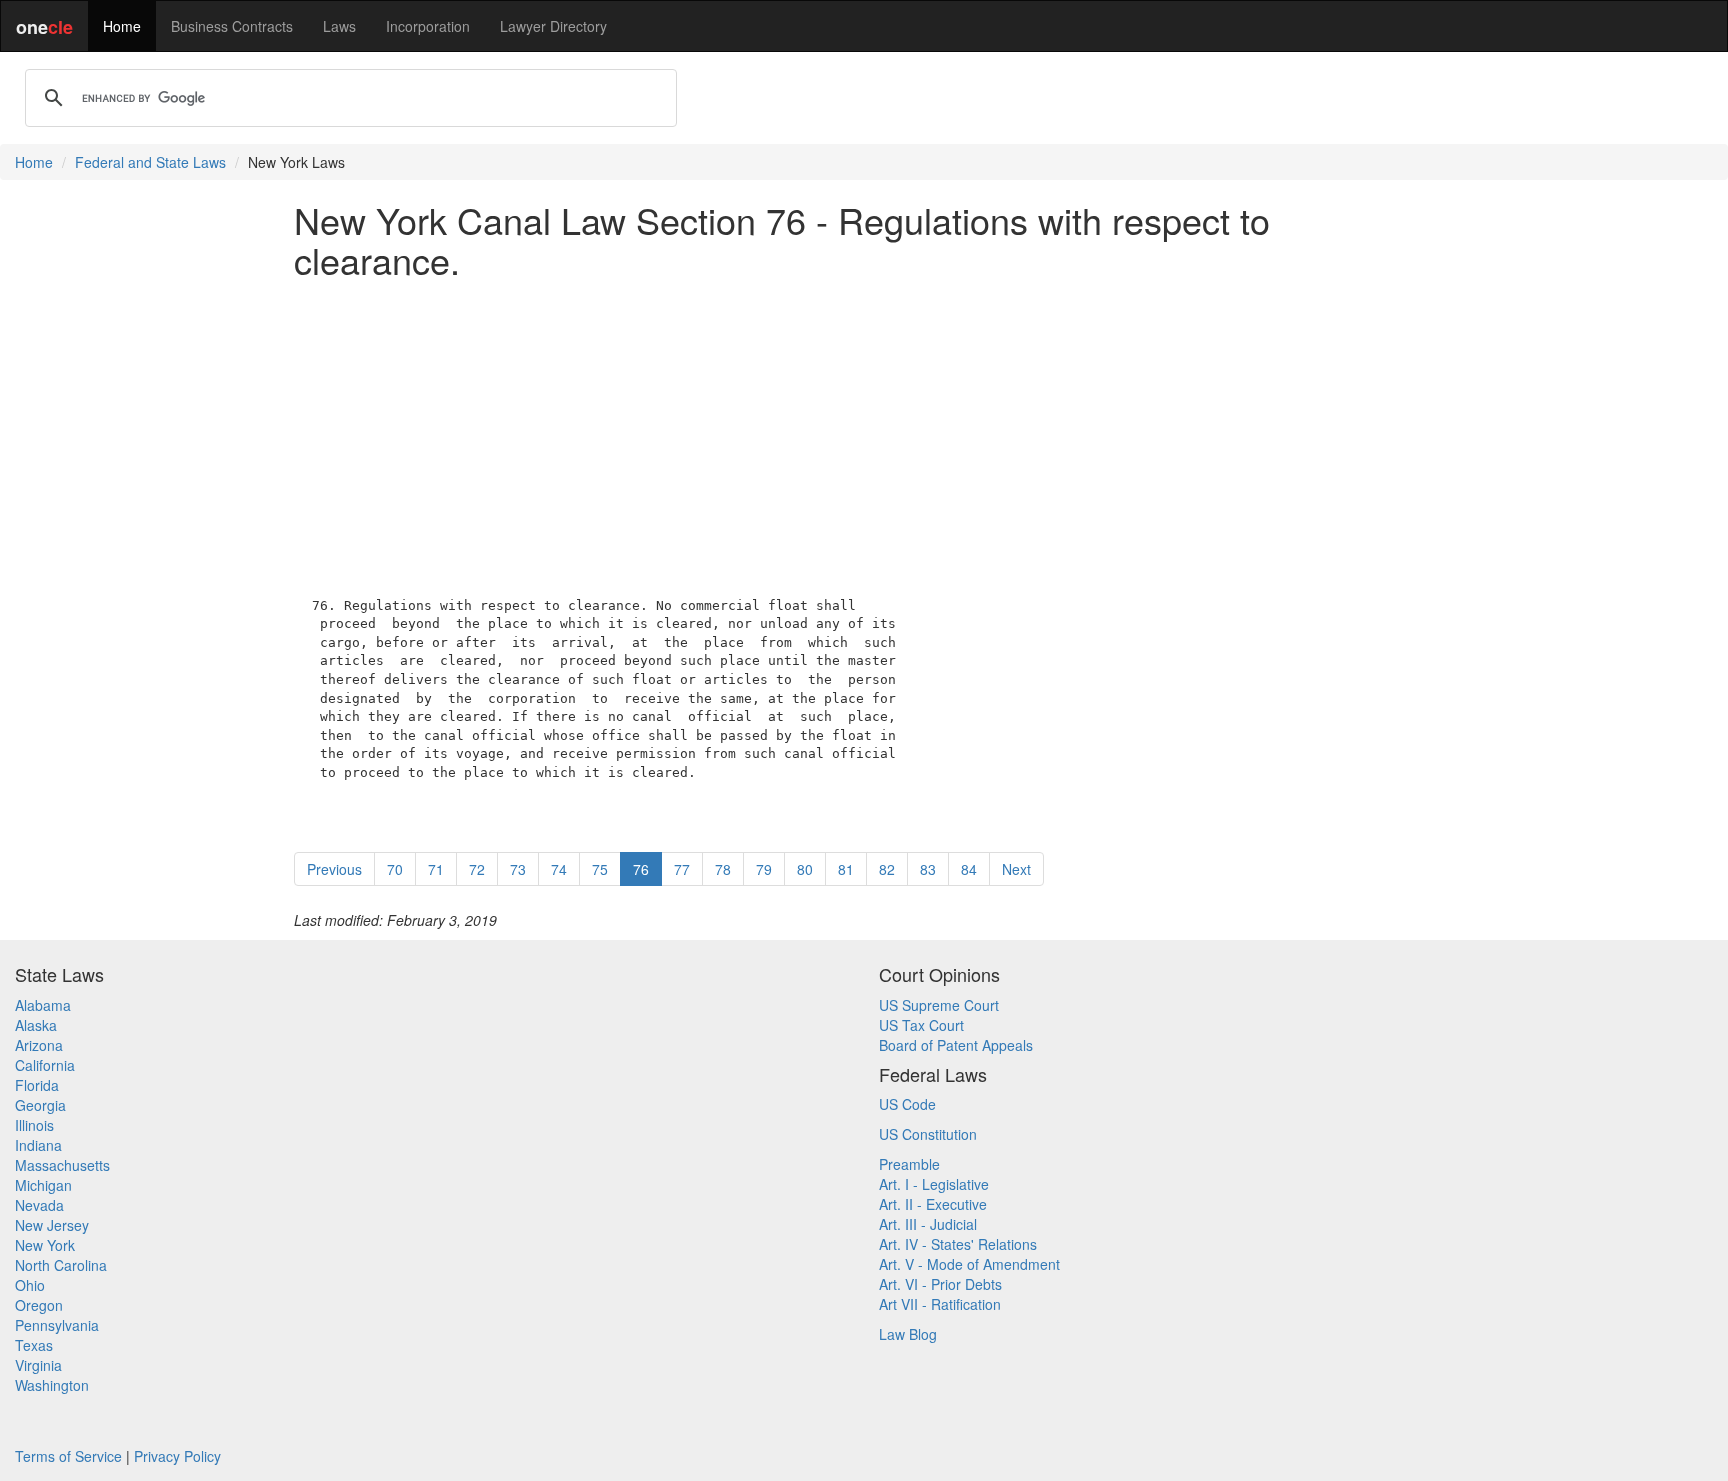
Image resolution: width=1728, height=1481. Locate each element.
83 (928, 869)
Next (1016, 869)
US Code (907, 1104)
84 (969, 869)
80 (805, 869)
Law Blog (908, 1334)
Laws (339, 26)
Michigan (43, 1185)
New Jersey (52, 1225)
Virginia (38, 1365)
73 (518, 869)
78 (723, 869)
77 (682, 869)
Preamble (909, 1164)
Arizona (39, 1045)
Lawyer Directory (553, 26)
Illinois (34, 1125)
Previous (334, 869)
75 (600, 869)
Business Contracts (232, 26)
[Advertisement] (864, 433)
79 (764, 869)
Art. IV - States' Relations (958, 1244)
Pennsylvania (57, 1325)
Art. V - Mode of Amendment (969, 1264)
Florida (37, 1085)
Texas (34, 1345)
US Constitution (928, 1134)
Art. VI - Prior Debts (940, 1284)
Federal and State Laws (150, 162)
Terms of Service (68, 1456)
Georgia (40, 1105)
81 (846, 869)
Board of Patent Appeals (956, 1045)
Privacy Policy (177, 1456)
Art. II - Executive (933, 1204)
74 (559, 869)
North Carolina (61, 1265)
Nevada (39, 1205)
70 (395, 869)
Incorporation (428, 26)
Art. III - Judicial (928, 1224)
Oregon (39, 1305)
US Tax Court (921, 1025)
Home (122, 26)
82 (887, 869)
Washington (52, 1385)
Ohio (30, 1285)
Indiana (38, 1145)
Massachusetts (62, 1165)
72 (477, 869)
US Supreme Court (939, 1005)
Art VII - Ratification (940, 1304)
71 (436, 869)
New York (45, 1245)
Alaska (36, 1025)
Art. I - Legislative (934, 1184)
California (45, 1065)
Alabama (43, 1005)
